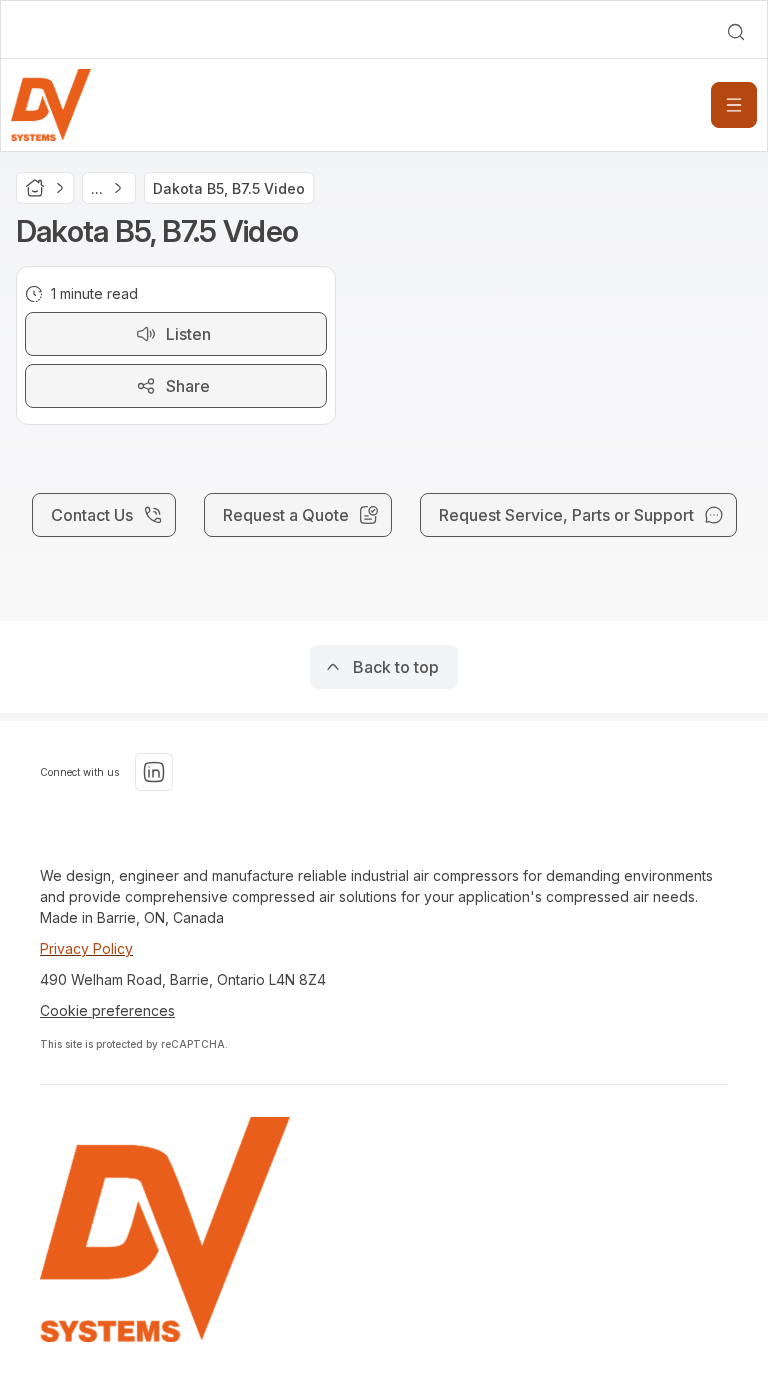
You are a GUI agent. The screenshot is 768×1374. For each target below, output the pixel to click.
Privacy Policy (86, 948)
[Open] (734, 105)
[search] (736, 32)
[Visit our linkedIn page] (154, 772)
